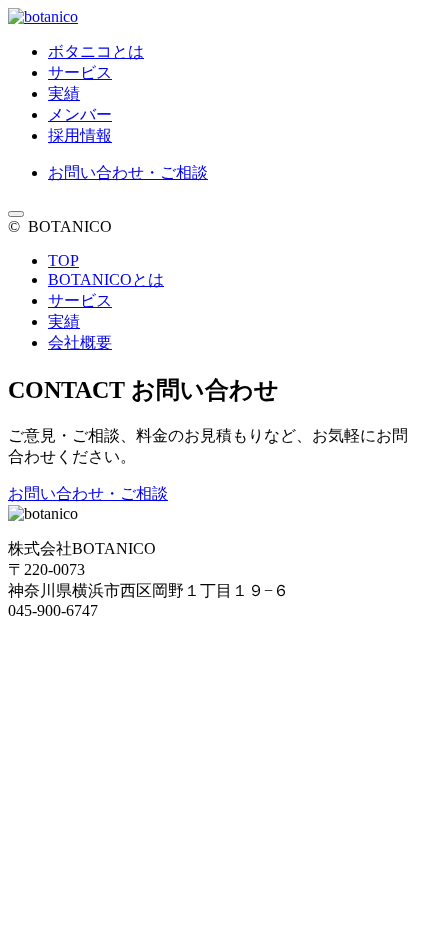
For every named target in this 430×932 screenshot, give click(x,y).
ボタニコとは (96, 51)
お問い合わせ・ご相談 (128, 172)
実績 (64, 93)
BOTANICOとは (106, 279)
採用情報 (80, 135)
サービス (80, 72)
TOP (63, 260)
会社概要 (80, 342)
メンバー (80, 114)
